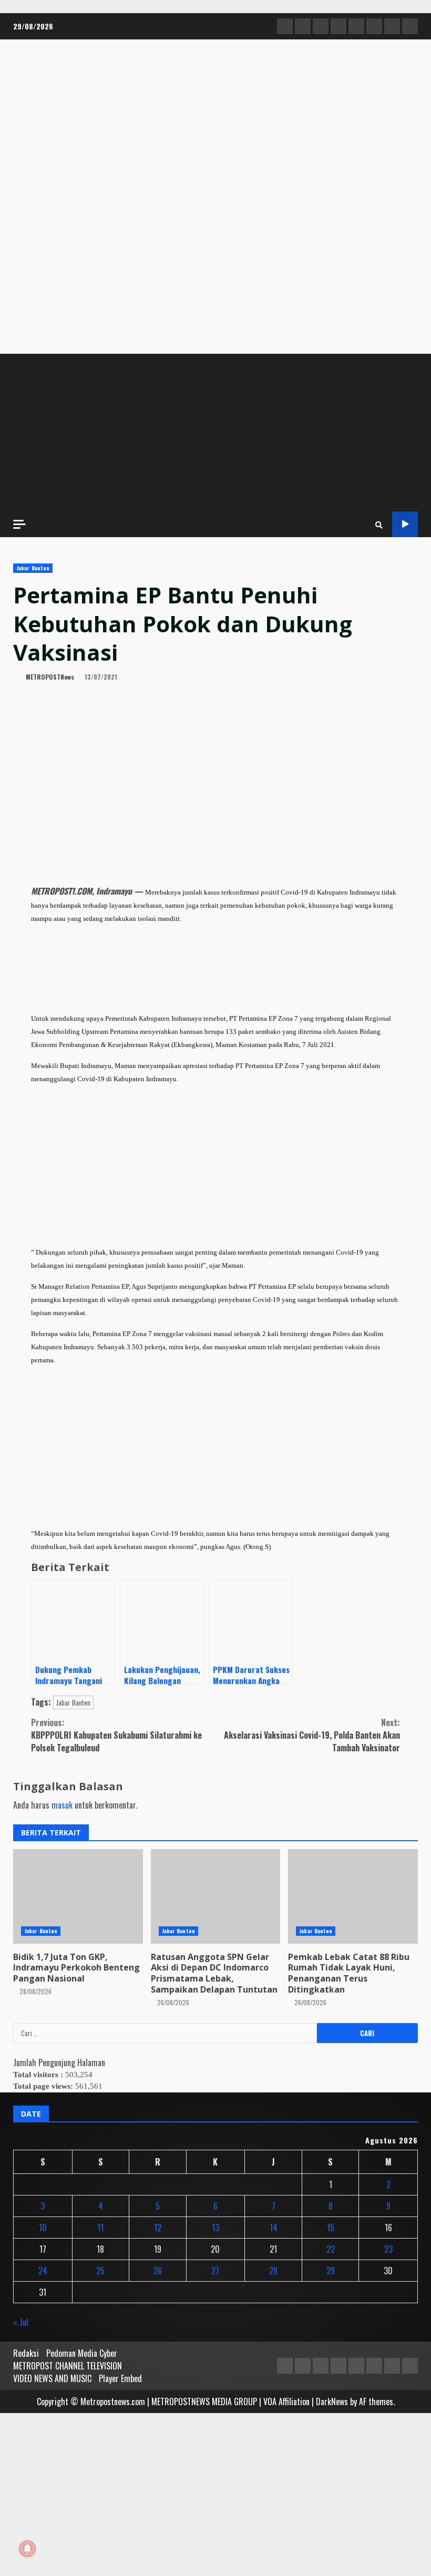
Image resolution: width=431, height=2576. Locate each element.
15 (331, 2228)
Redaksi (26, 2353)
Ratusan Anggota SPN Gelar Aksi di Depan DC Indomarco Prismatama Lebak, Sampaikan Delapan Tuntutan (214, 1973)
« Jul (21, 2322)
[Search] (379, 525)
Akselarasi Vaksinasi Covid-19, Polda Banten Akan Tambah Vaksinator (312, 1735)
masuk (62, 1805)
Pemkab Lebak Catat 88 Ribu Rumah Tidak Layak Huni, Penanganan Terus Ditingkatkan (349, 1973)
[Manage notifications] (27, 2549)
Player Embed (120, 2378)
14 (274, 2228)
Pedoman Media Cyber (82, 2353)
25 (100, 2271)
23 (388, 2249)
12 (158, 2228)
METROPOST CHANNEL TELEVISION (68, 2366)
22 (331, 2249)
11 (100, 2228)
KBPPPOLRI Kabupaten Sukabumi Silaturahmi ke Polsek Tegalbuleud (116, 1735)
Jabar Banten (33, 568)
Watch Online (405, 524)
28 (273, 2271)
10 (43, 2228)
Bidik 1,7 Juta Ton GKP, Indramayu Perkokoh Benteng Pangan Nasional (76, 1968)
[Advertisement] (215, 433)
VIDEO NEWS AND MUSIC (52, 2378)
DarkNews (332, 2401)
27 (215, 2271)
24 (43, 2271)
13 (215, 2228)
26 (158, 2271)
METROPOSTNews (49, 677)
